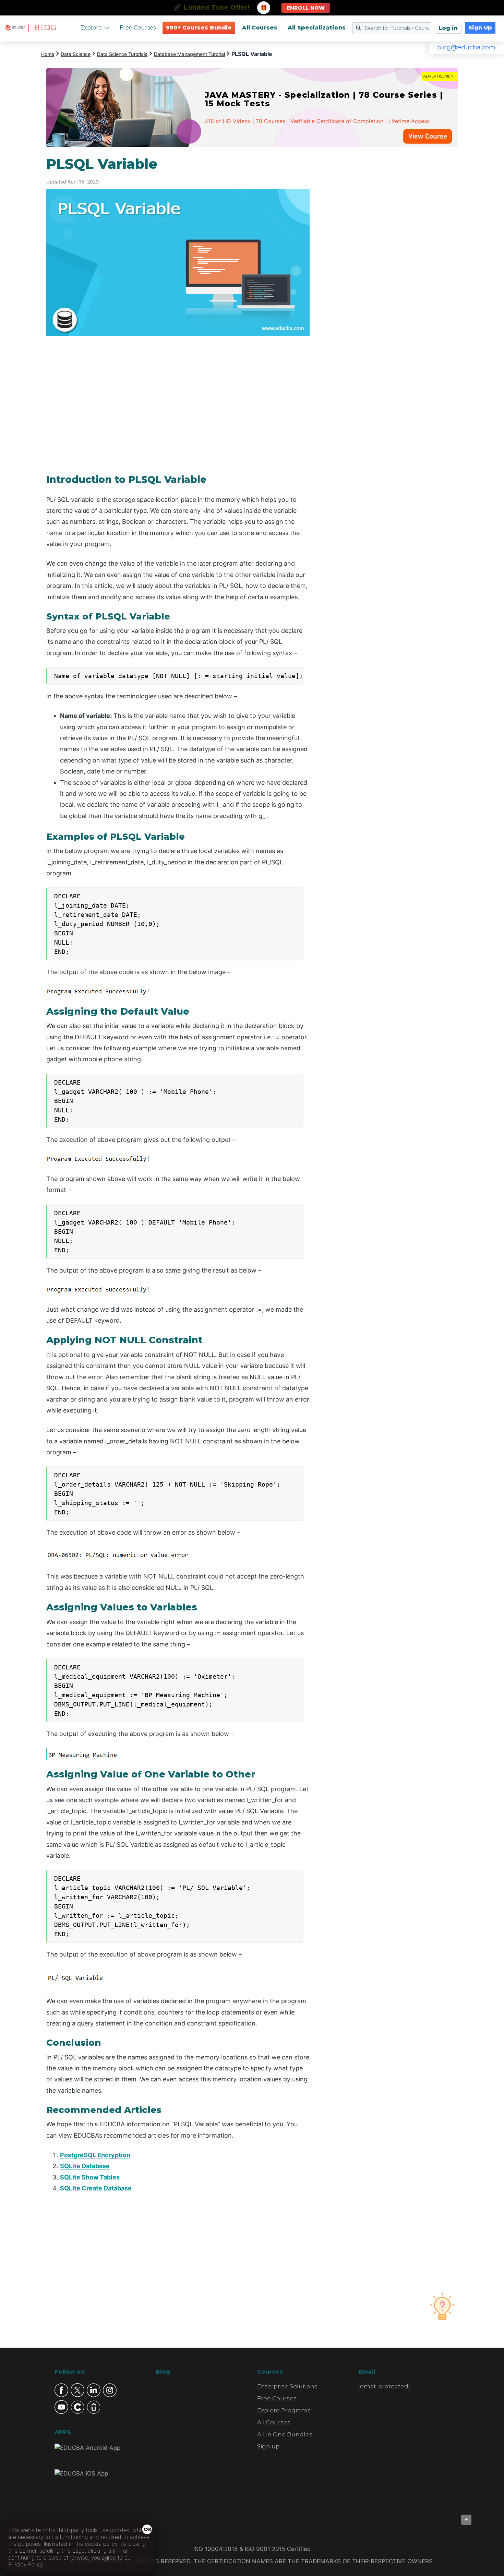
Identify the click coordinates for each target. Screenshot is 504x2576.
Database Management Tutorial (189, 54)
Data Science (76, 54)
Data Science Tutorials (122, 54)
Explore (91, 28)
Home (48, 54)
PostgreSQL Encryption (95, 2155)
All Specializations (317, 28)
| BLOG (42, 28)
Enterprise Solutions (287, 2386)
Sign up (268, 2446)
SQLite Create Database (96, 2188)
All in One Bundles (285, 2434)
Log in (448, 28)
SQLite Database (85, 2166)
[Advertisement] (392, 259)
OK (148, 2529)
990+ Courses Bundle (199, 28)
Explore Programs (284, 2410)
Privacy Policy (26, 2564)
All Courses (260, 28)
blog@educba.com (466, 47)
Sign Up (480, 28)
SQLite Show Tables (90, 2177)
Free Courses (138, 28)
